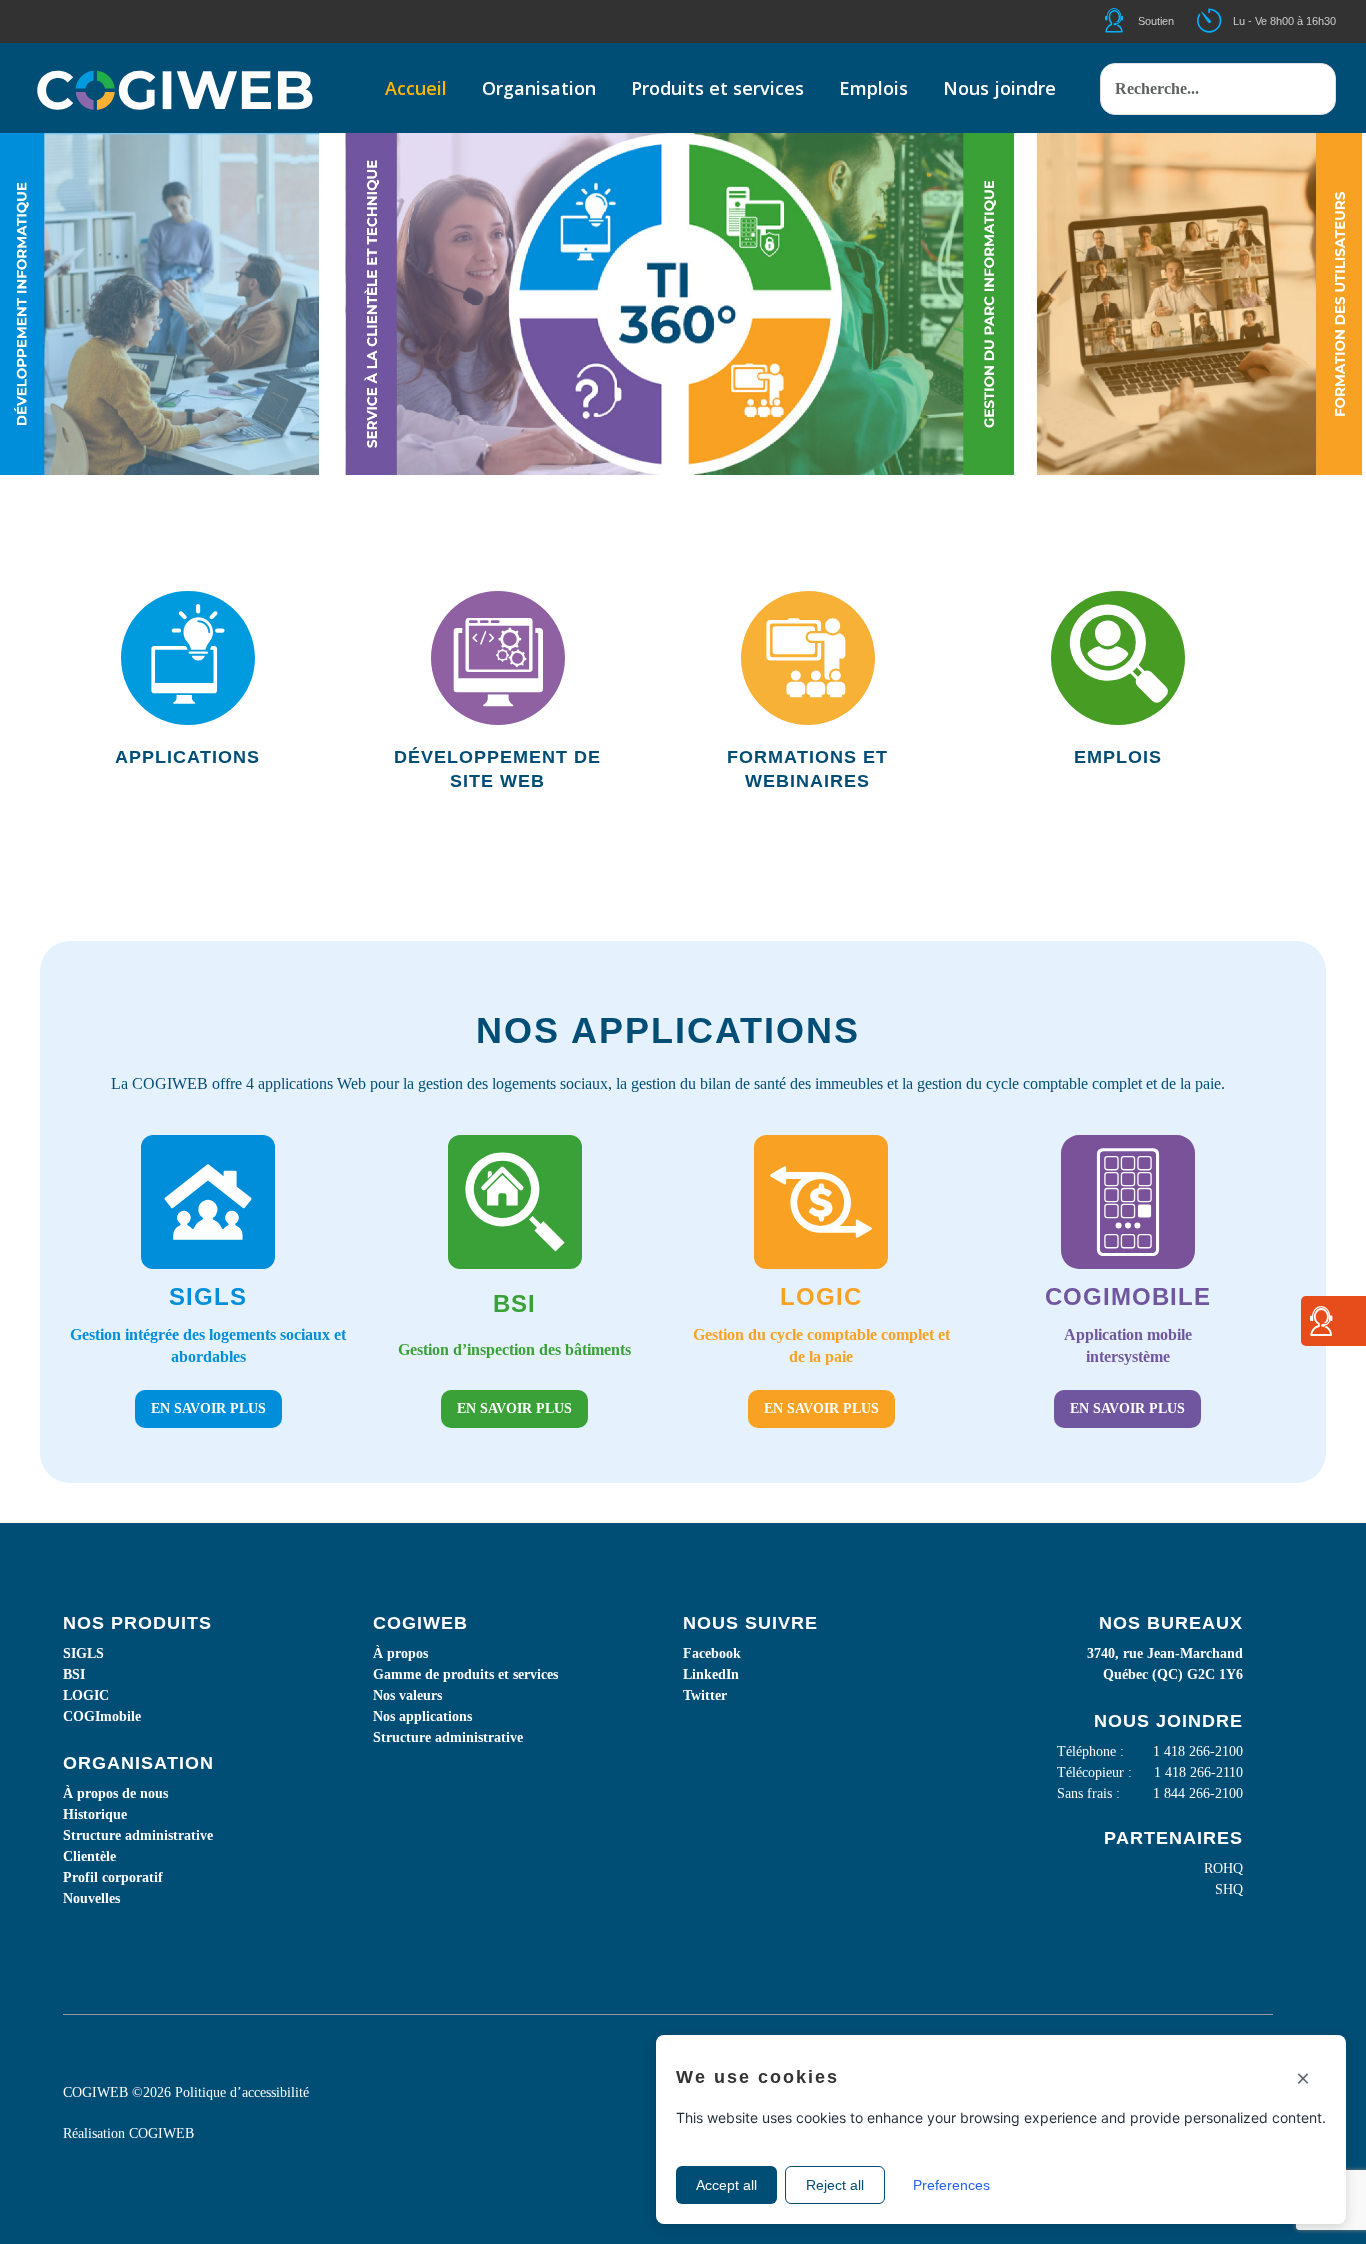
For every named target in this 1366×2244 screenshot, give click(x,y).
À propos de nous (115, 1793)
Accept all (726, 2185)
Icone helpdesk (1132, 20)
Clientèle (89, 1856)
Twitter (705, 1695)
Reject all (835, 2185)
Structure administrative (138, 1835)
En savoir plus (208, 1408)
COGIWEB (161, 2133)
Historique (95, 1814)
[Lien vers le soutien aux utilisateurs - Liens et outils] (1321, 1328)
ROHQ (1223, 1868)
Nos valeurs (407, 1695)
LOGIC (86, 1695)
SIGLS (83, 1653)
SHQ (1229, 1889)
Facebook (712, 1653)
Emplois (1118, 757)
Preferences (951, 2185)
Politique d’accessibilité (242, 2092)
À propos (400, 1653)
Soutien (1156, 21)
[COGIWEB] (175, 88)
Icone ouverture (1227, 20)
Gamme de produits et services (465, 1674)
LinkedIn (711, 1674)
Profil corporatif (113, 1877)
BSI (74, 1674)
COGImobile (102, 1716)
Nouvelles (91, 1898)
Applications (187, 757)
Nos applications (422, 1716)
